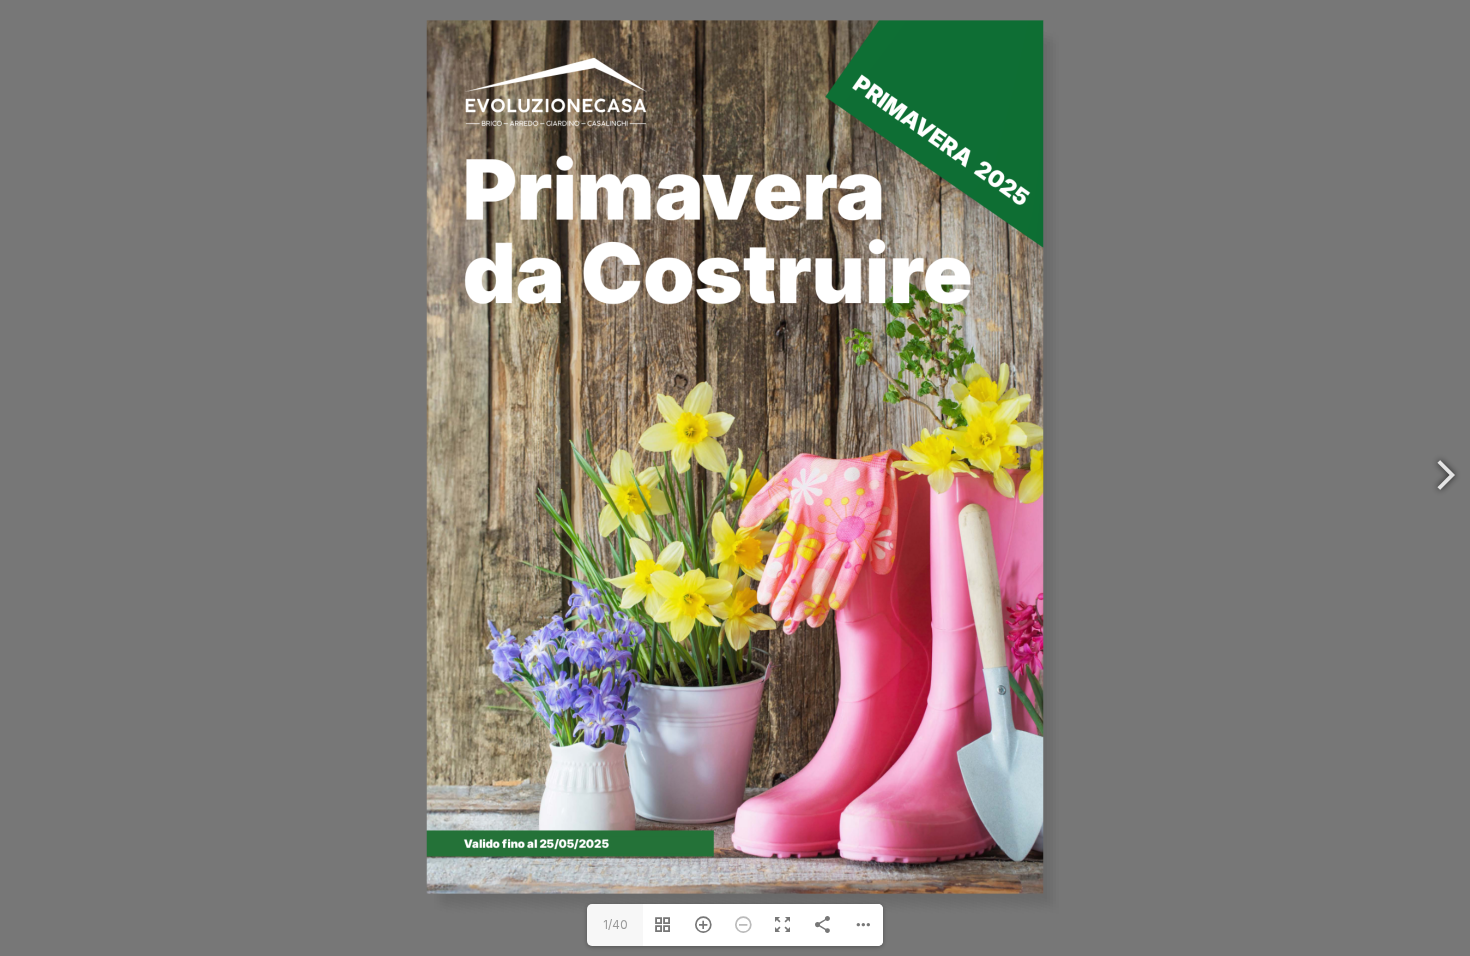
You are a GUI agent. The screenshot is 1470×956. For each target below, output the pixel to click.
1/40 (615, 924)
